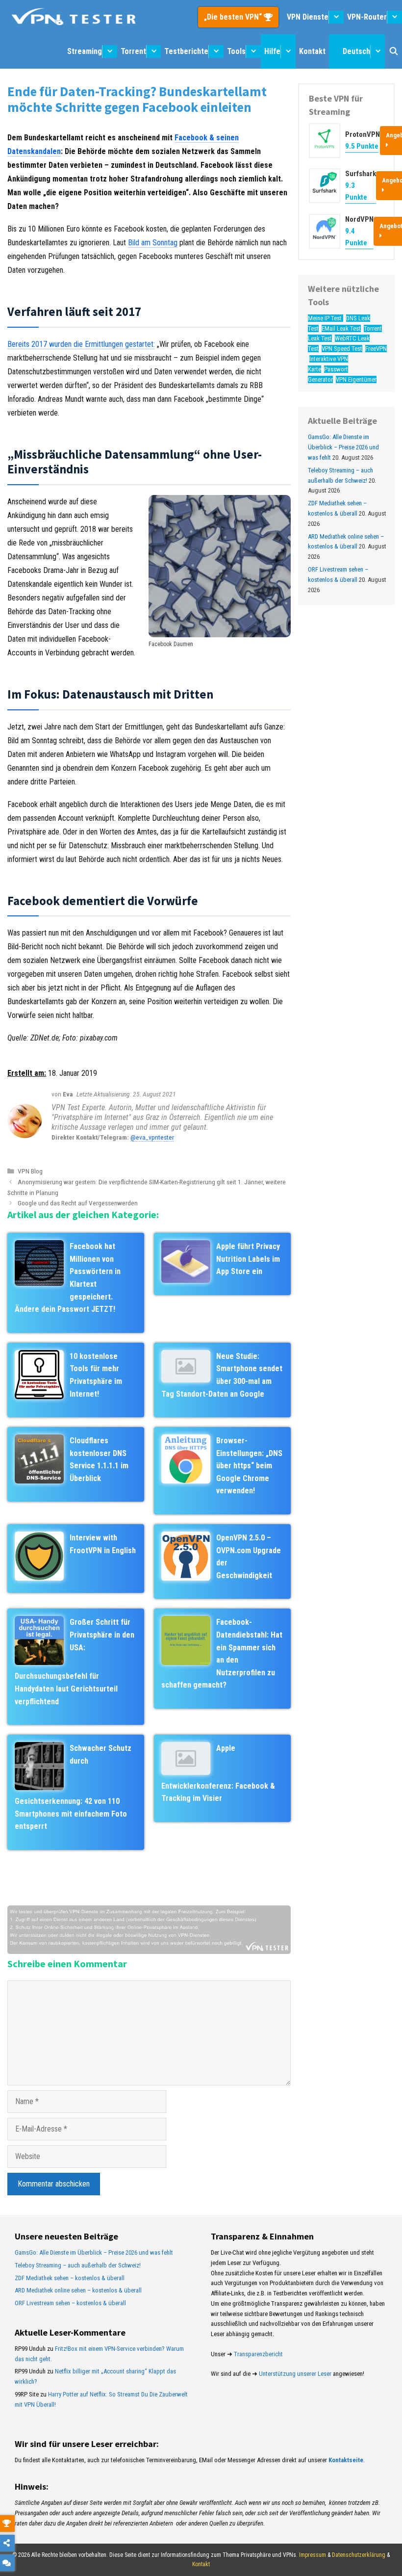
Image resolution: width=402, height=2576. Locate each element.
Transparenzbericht (258, 2354)
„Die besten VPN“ (234, 17)
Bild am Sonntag (153, 243)
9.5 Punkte (362, 146)
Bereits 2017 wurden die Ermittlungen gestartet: (81, 344)
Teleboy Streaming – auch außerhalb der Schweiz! (78, 2265)
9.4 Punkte (356, 237)
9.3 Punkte (356, 191)
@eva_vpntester (152, 1137)
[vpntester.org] (74, 17)
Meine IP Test (326, 318)
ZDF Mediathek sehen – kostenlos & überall (70, 2278)
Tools (236, 51)
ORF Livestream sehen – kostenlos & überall (70, 2303)
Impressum (313, 2555)
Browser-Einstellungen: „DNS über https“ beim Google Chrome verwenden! (249, 1466)
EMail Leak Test (341, 328)
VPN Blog (30, 1171)
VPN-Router (367, 17)
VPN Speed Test (342, 349)
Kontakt (312, 51)
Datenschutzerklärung (359, 2555)
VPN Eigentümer (356, 379)
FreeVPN (376, 349)
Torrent (133, 51)
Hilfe (272, 51)
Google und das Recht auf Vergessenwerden (78, 1203)
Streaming (85, 51)
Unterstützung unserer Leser (295, 2374)
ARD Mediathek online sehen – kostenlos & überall (78, 2290)
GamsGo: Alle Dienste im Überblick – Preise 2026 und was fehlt (343, 447)
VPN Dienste (308, 17)
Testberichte (186, 51)
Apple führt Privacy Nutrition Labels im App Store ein (248, 1259)
